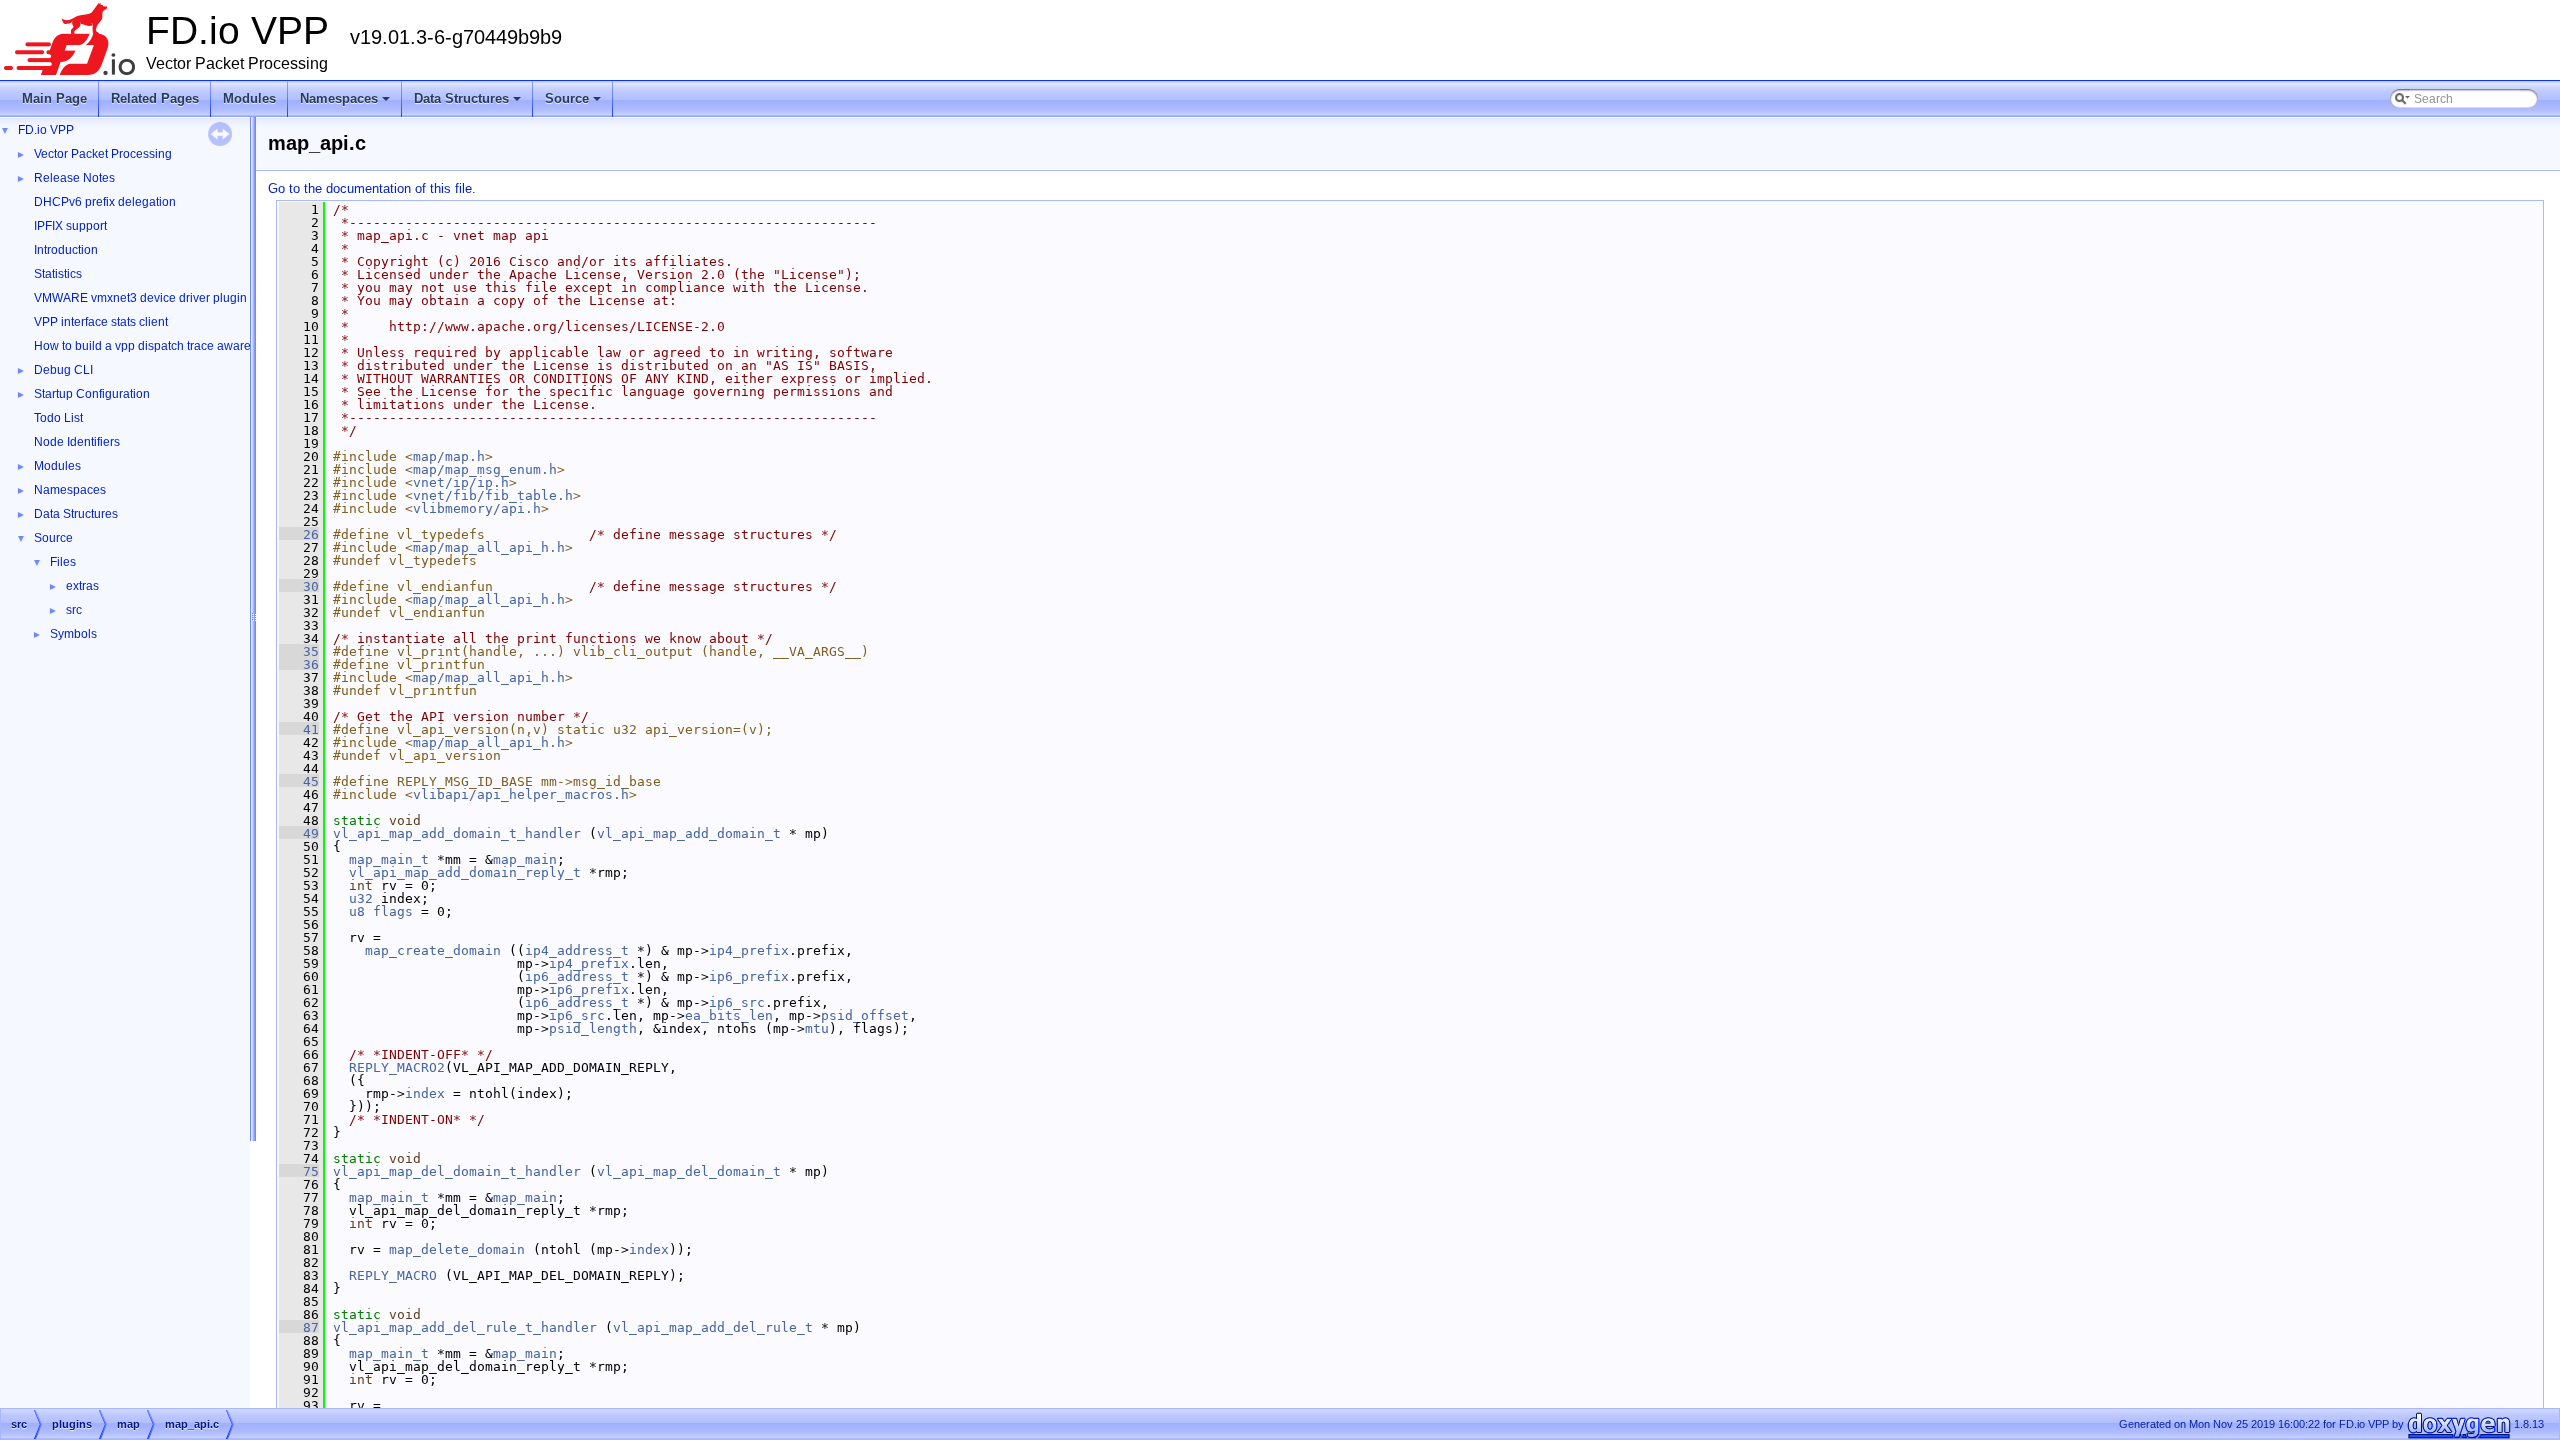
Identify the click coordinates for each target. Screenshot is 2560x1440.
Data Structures (469, 104)
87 (299, 1327)
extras (82, 586)
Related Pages (155, 98)
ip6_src (737, 1002)
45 (299, 781)
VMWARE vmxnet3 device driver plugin (140, 298)
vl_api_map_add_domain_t (689, 833)
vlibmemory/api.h (477, 508)
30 (299, 586)
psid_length (593, 1028)
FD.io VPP (46, 130)
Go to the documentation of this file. (372, 188)
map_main (525, 859)
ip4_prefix (749, 950)
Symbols (73, 634)
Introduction (66, 250)
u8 (357, 911)
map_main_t (389, 859)
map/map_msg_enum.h (485, 469)
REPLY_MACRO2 (397, 1067)
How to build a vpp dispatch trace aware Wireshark (171, 346)
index (425, 1093)
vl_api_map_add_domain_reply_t (465, 872)
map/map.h (449, 456)
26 (299, 534)
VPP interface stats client (101, 322)
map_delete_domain (457, 1249)
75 (299, 1171)
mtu (817, 1028)
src (74, 610)
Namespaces (346, 104)
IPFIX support (70, 226)
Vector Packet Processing (103, 154)
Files (63, 562)
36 (299, 664)
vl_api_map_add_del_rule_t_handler (465, 1327)
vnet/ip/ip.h (461, 482)
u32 (361, 898)
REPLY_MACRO (393, 1275)
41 (299, 729)
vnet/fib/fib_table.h (493, 495)
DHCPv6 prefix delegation (105, 202)
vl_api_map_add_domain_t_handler (457, 833)
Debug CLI (63, 370)
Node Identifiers (77, 442)
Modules (249, 98)
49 (299, 833)
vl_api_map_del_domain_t (689, 1171)
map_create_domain (433, 950)
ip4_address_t (577, 950)
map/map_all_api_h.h (489, 547)
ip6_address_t (577, 976)
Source (574, 104)
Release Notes (74, 178)
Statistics (58, 274)
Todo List (58, 418)
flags (393, 911)
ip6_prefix (749, 976)
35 (299, 651)
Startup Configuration (92, 394)
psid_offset (865, 1015)
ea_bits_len (729, 1015)
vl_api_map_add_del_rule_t (713, 1327)
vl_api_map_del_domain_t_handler (457, 1171)
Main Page (54, 98)
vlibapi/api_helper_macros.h (521, 794)
